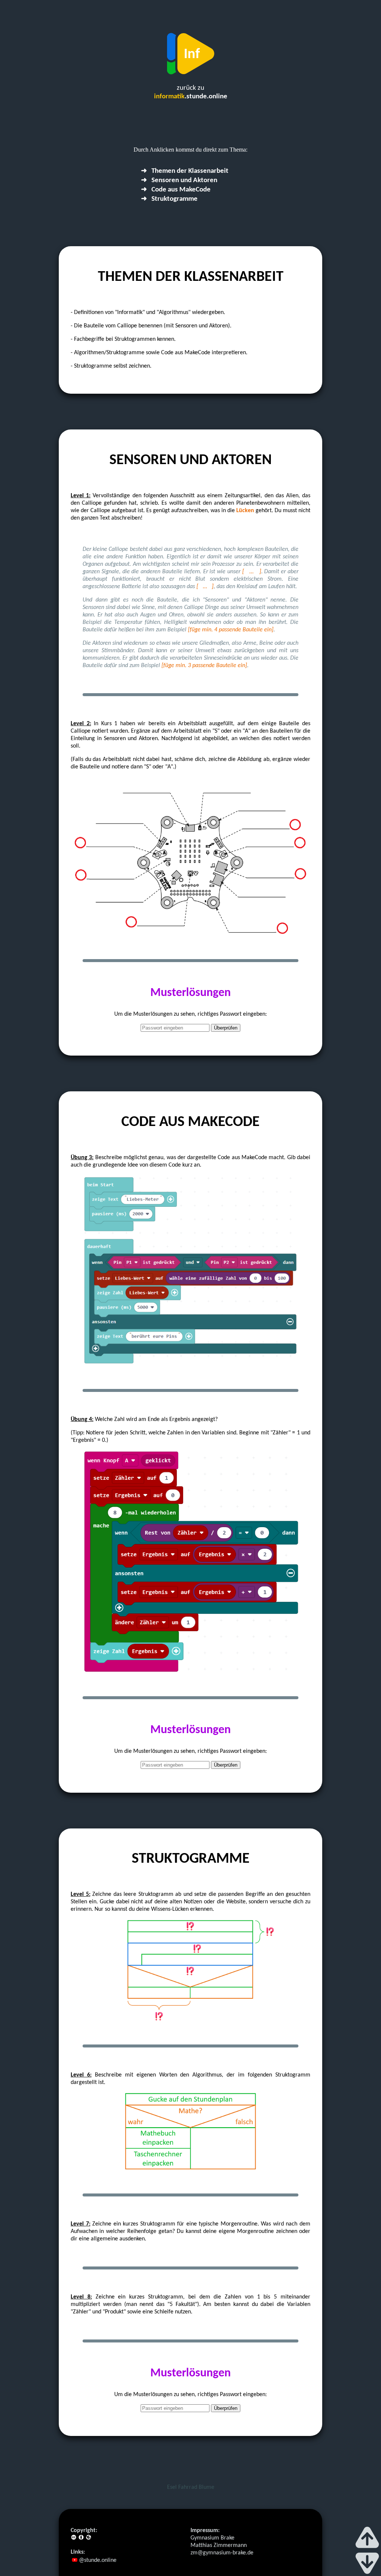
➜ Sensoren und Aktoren (179, 180)
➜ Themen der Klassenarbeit (185, 171)
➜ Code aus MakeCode (176, 190)
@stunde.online (97, 2560)
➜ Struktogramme (169, 199)
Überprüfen (226, 1028)
